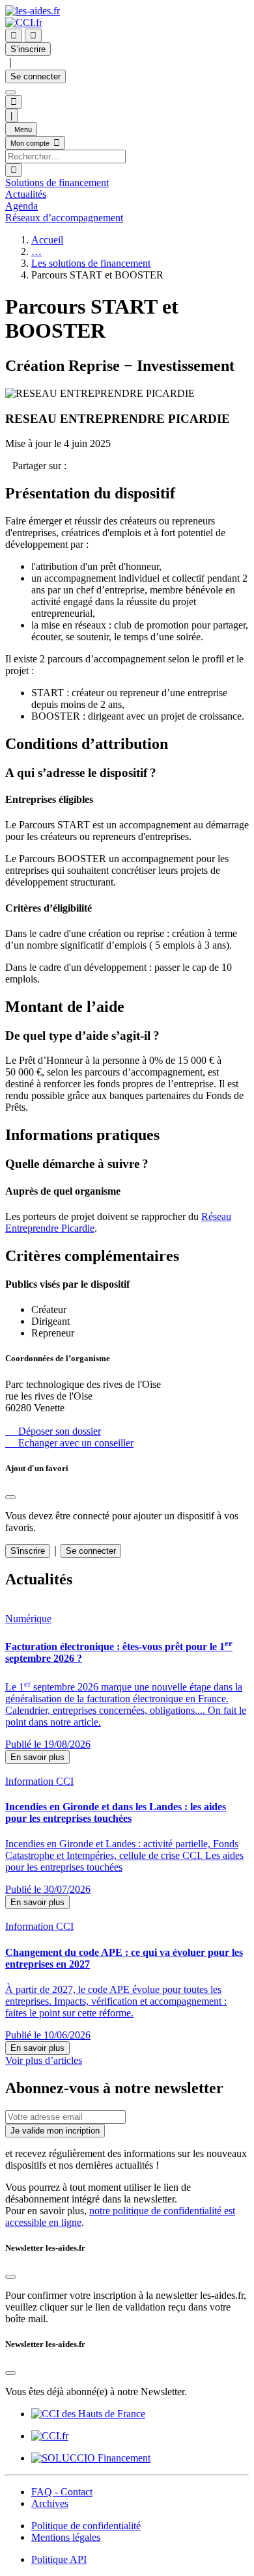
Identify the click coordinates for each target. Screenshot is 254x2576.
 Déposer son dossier (53, 1431)
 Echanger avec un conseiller (69, 1443)
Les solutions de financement (91, 263)
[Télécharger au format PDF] (9, 466)
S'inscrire (28, 1551)
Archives (50, 2503)
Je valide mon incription (55, 2131)
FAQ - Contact (62, 2492)
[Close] (10, 1497)
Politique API (59, 2559)
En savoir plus (37, 1757)
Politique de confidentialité (86, 2526)
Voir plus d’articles (44, 2060)
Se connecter (35, 76)
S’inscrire (28, 49)
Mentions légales (66, 2537)
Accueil (47, 240)
